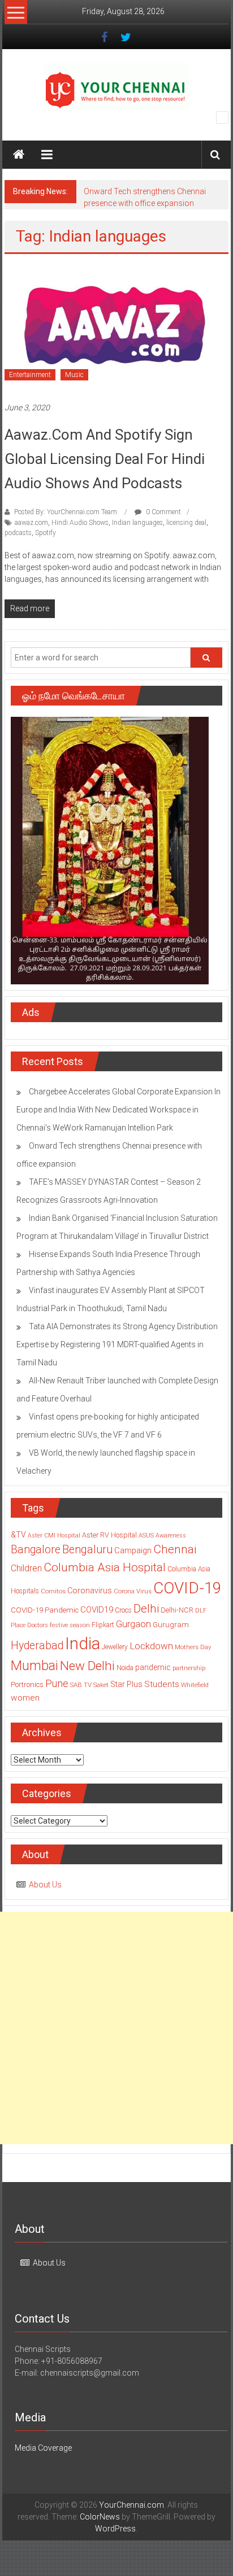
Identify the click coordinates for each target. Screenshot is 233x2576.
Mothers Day (193, 1647)
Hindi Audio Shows (80, 523)
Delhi (146, 1609)
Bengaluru (87, 1550)
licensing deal (186, 523)
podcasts (18, 533)
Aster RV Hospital (109, 1535)
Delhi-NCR (177, 1610)
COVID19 (97, 1610)
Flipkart (103, 1625)
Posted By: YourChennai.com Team (66, 512)
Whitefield (195, 1685)
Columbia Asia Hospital (105, 1567)
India (83, 1644)
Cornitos (53, 1591)
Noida (125, 1668)
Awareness (171, 1535)
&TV (18, 1535)
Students (162, 1684)
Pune (57, 1683)
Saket (101, 1685)
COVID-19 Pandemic (45, 1610)
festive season (70, 1625)
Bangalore (36, 1550)
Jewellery (115, 1647)
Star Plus (126, 1684)
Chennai (175, 1549)
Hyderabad (37, 1646)
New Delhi (87, 1666)
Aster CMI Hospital (54, 1535)
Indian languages (137, 523)
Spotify (46, 533)
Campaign (133, 1550)
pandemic (153, 1667)
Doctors (38, 1625)
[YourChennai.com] (19, 155)
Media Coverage (43, 2448)
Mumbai (34, 1666)
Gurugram (171, 1624)
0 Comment (163, 512)
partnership (189, 1668)
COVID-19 (187, 1588)
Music (74, 375)
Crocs (123, 1610)
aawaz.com (31, 523)
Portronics (27, 1685)
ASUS (146, 1535)
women (25, 1698)
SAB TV (81, 1685)
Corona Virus (133, 1591)
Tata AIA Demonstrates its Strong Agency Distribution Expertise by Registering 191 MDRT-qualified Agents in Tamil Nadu (117, 1344)
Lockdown (151, 1646)
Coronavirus (90, 1591)
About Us (45, 1885)
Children (26, 1568)
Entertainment (30, 375)
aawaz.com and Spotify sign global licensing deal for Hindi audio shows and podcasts (105, 459)
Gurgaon (133, 1624)
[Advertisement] (116, 2028)
